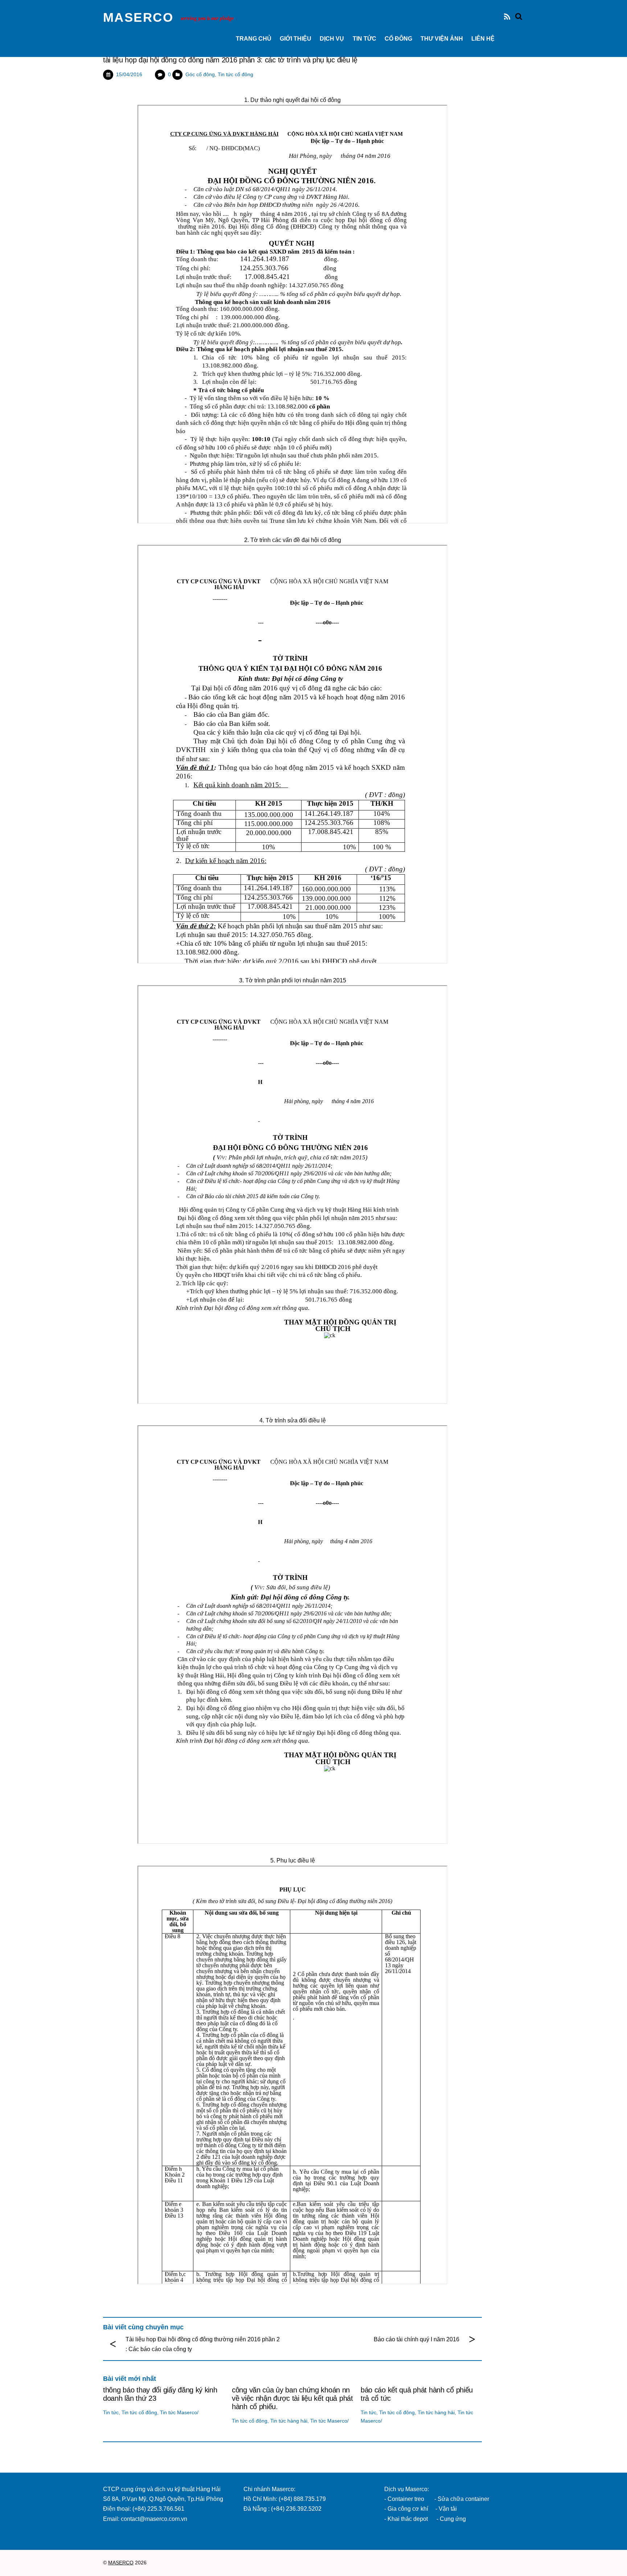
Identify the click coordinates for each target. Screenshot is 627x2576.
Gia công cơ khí (409, 2509)
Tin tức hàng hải (289, 2421)
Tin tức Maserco (179, 2412)
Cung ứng (452, 2519)
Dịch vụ (332, 39)
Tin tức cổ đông (235, 74)
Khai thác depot (408, 2519)
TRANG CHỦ (254, 39)
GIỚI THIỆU (296, 39)
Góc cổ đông (200, 74)
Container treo (406, 2499)
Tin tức (364, 39)
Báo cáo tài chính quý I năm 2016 (417, 2339)
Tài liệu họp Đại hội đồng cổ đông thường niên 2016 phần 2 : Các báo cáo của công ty (203, 2344)
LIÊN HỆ (483, 39)
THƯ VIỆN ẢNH (442, 39)
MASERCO (121, 2563)
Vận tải (448, 2509)
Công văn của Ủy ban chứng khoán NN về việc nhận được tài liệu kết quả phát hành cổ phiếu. (292, 2398)
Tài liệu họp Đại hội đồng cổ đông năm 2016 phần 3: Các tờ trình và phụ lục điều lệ (230, 60)
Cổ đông (398, 39)
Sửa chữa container (463, 2499)
